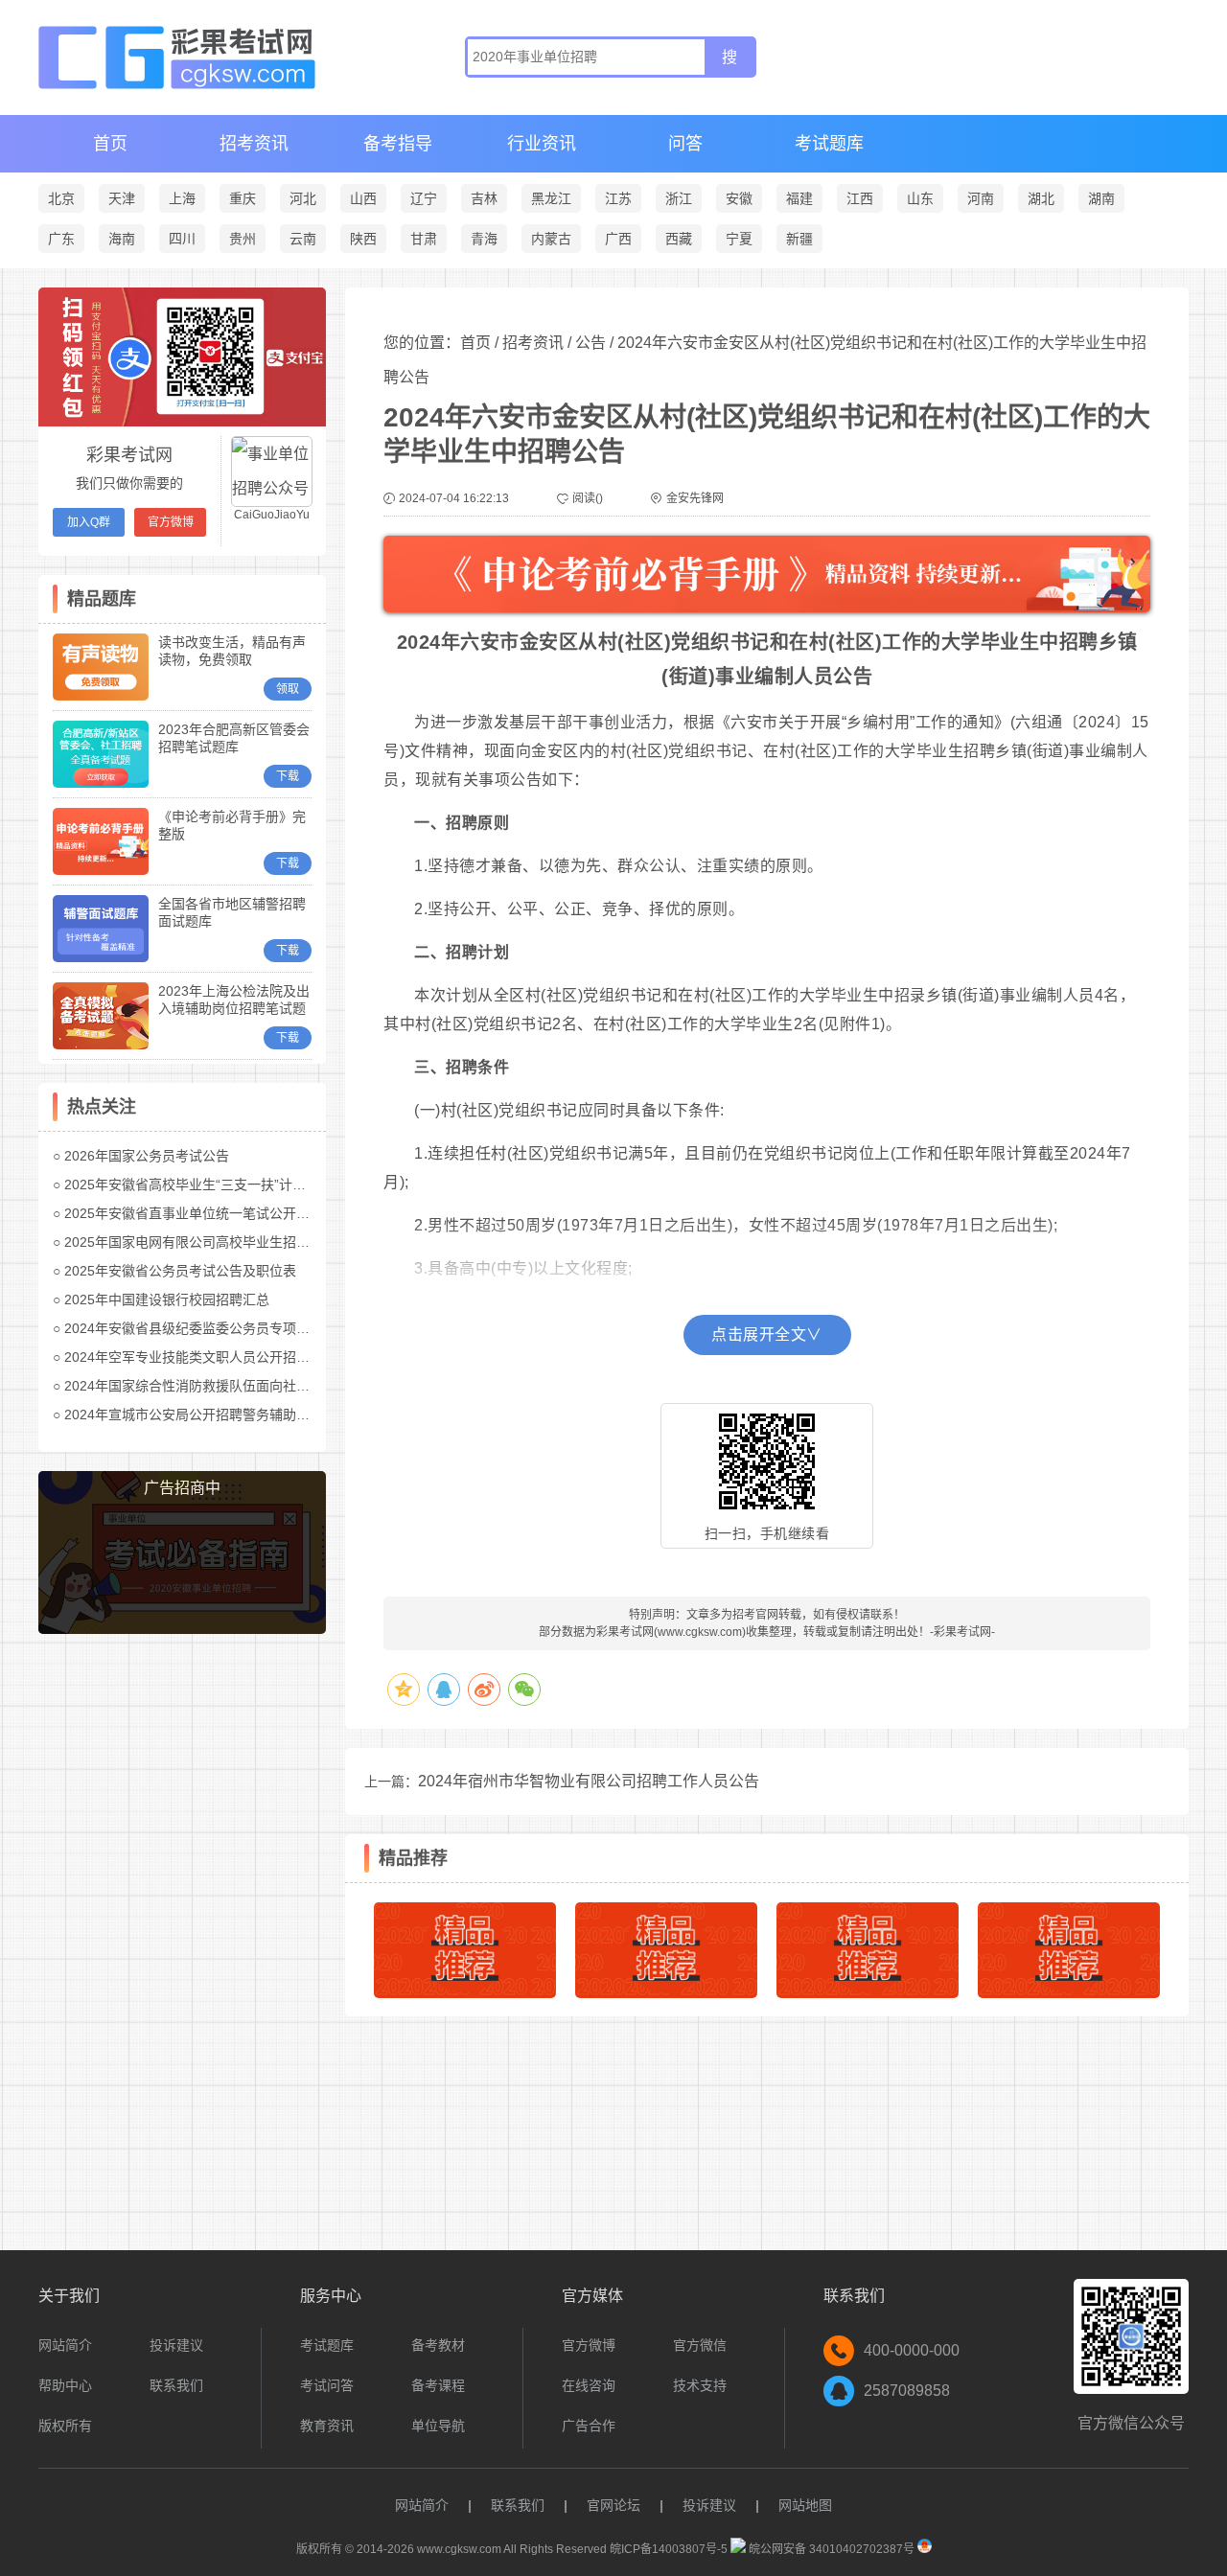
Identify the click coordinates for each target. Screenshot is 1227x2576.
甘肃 (424, 239)
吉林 (484, 198)
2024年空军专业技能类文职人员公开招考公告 (200, 1357)
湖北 (1041, 198)
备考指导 (398, 144)
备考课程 (438, 2385)
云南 (303, 239)
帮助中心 (65, 2385)
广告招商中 (182, 1488)
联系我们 (176, 2385)
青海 (484, 239)
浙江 (679, 198)
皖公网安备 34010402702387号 (830, 2549)
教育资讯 (327, 2426)
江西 (860, 198)
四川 (182, 239)
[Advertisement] (182, 1943)
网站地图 (805, 2505)
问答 (685, 144)
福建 (799, 198)
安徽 (739, 198)
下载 (288, 776)
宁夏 (739, 239)
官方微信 (700, 2345)
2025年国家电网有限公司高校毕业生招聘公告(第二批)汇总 (239, 1242)
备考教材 (438, 2345)
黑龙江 (551, 198)
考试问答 (327, 2385)
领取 (288, 689)
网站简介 (65, 2345)
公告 (590, 343)
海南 (122, 239)
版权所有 (65, 2426)
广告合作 (589, 2426)
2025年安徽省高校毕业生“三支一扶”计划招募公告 (212, 1184)
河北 (303, 198)
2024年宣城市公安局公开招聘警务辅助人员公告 (207, 1414)
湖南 (1101, 198)
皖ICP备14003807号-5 (669, 2549)
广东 (61, 239)
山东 (920, 198)
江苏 (618, 198)
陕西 (363, 239)
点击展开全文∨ (767, 1334)
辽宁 (424, 198)
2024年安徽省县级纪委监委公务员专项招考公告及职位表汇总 (247, 1328)
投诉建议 (176, 2345)
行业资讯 (542, 144)
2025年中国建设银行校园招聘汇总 (167, 1299)
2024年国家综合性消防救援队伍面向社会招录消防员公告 (234, 1386)
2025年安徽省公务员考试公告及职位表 (180, 1271)
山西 (363, 198)
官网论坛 (613, 2505)
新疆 (799, 239)
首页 (110, 144)
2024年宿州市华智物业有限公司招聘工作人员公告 (589, 1781)
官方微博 (171, 522)
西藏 (679, 239)
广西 (618, 239)
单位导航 (438, 2426)
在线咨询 (589, 2385)
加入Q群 (89, 522)
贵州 (243, 239)
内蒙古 (551, 239)
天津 (122, 198)
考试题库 (829, 144)
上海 (182, 198)
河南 (981, 198)
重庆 (243, 198)
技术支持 (700, 2385)
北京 (61, 198)
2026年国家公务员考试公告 (147, 1156)
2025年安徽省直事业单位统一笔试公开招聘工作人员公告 (234, 1213)
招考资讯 (254, 144)
